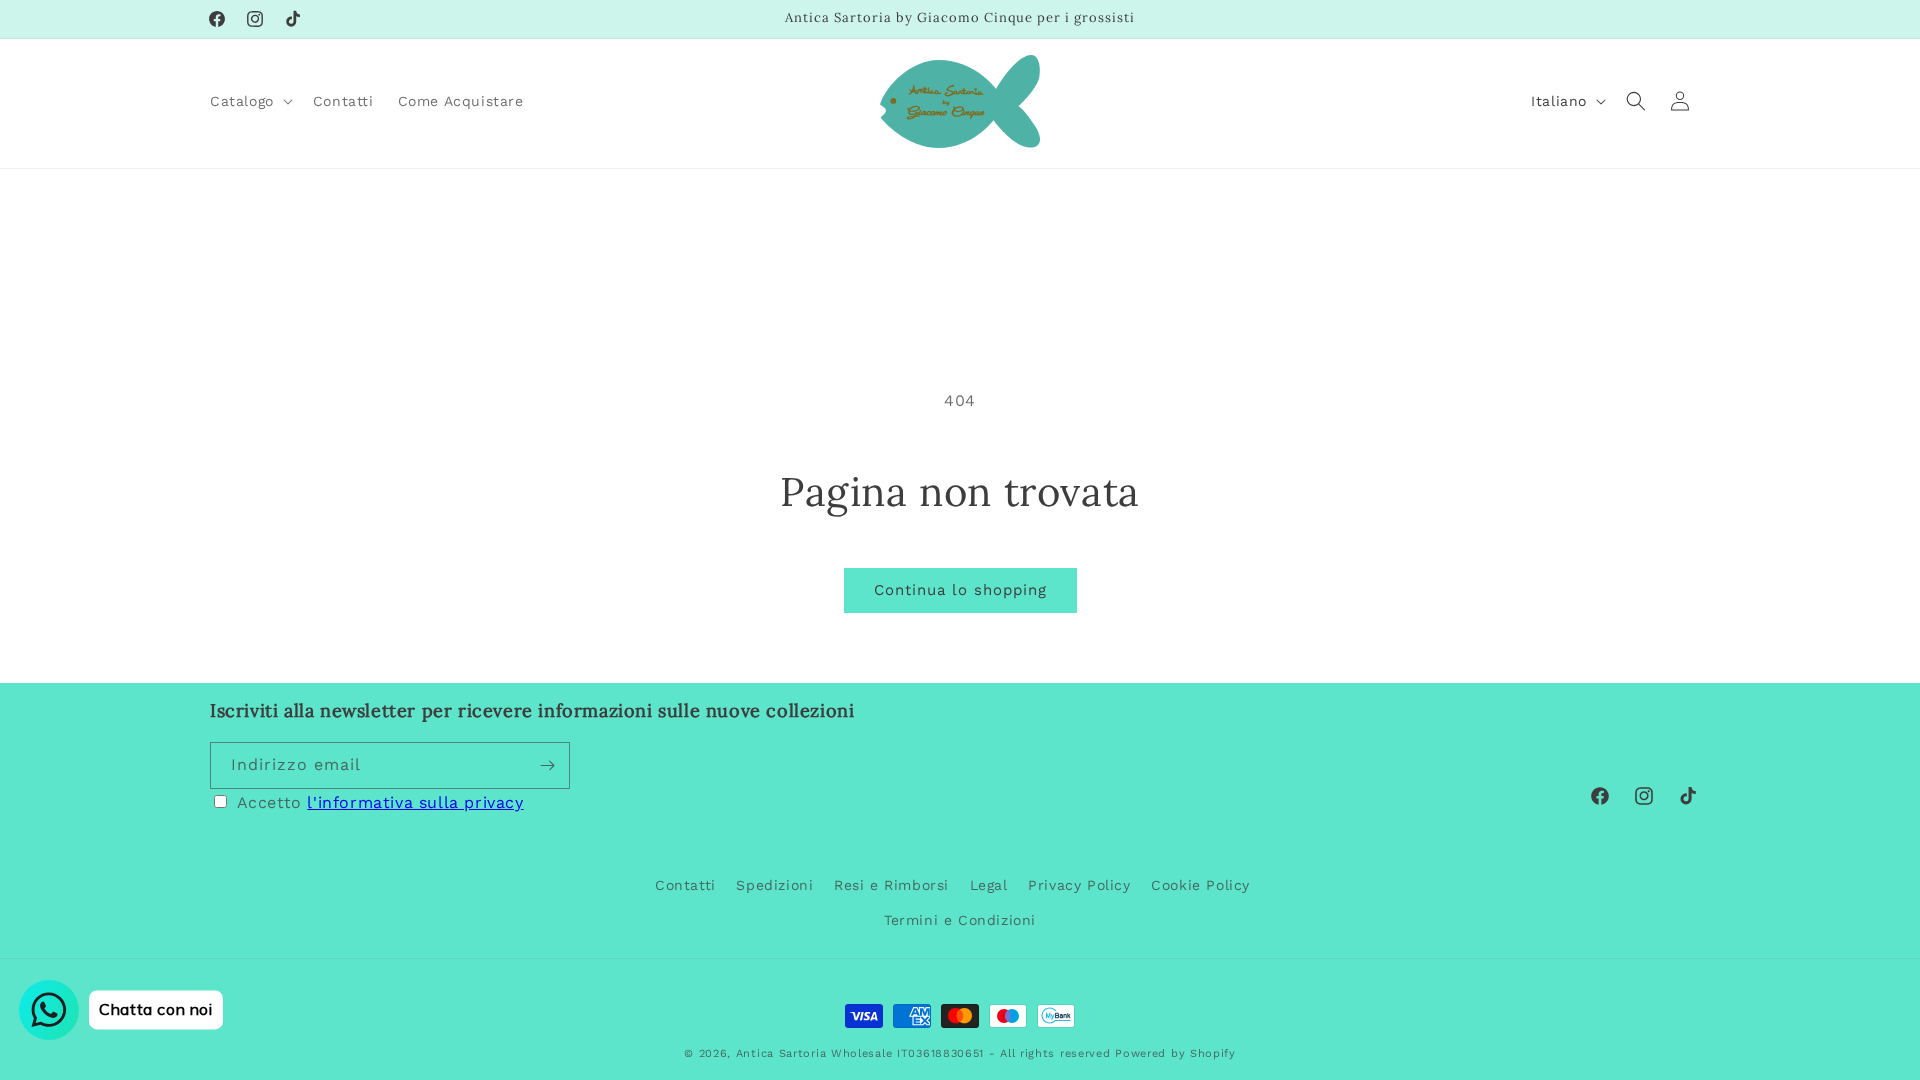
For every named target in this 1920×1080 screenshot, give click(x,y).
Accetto (380, 802)
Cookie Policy (1200, 885)
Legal (989, 885)
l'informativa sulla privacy (415, 802)
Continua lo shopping (960, 590)
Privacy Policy (1079, 885)
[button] (249, 101)
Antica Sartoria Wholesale (814, 1053)
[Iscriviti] (547, 765)
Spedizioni (774, 885)
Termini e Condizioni (960, 920)
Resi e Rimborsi (891, 885)
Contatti (685, 885)
